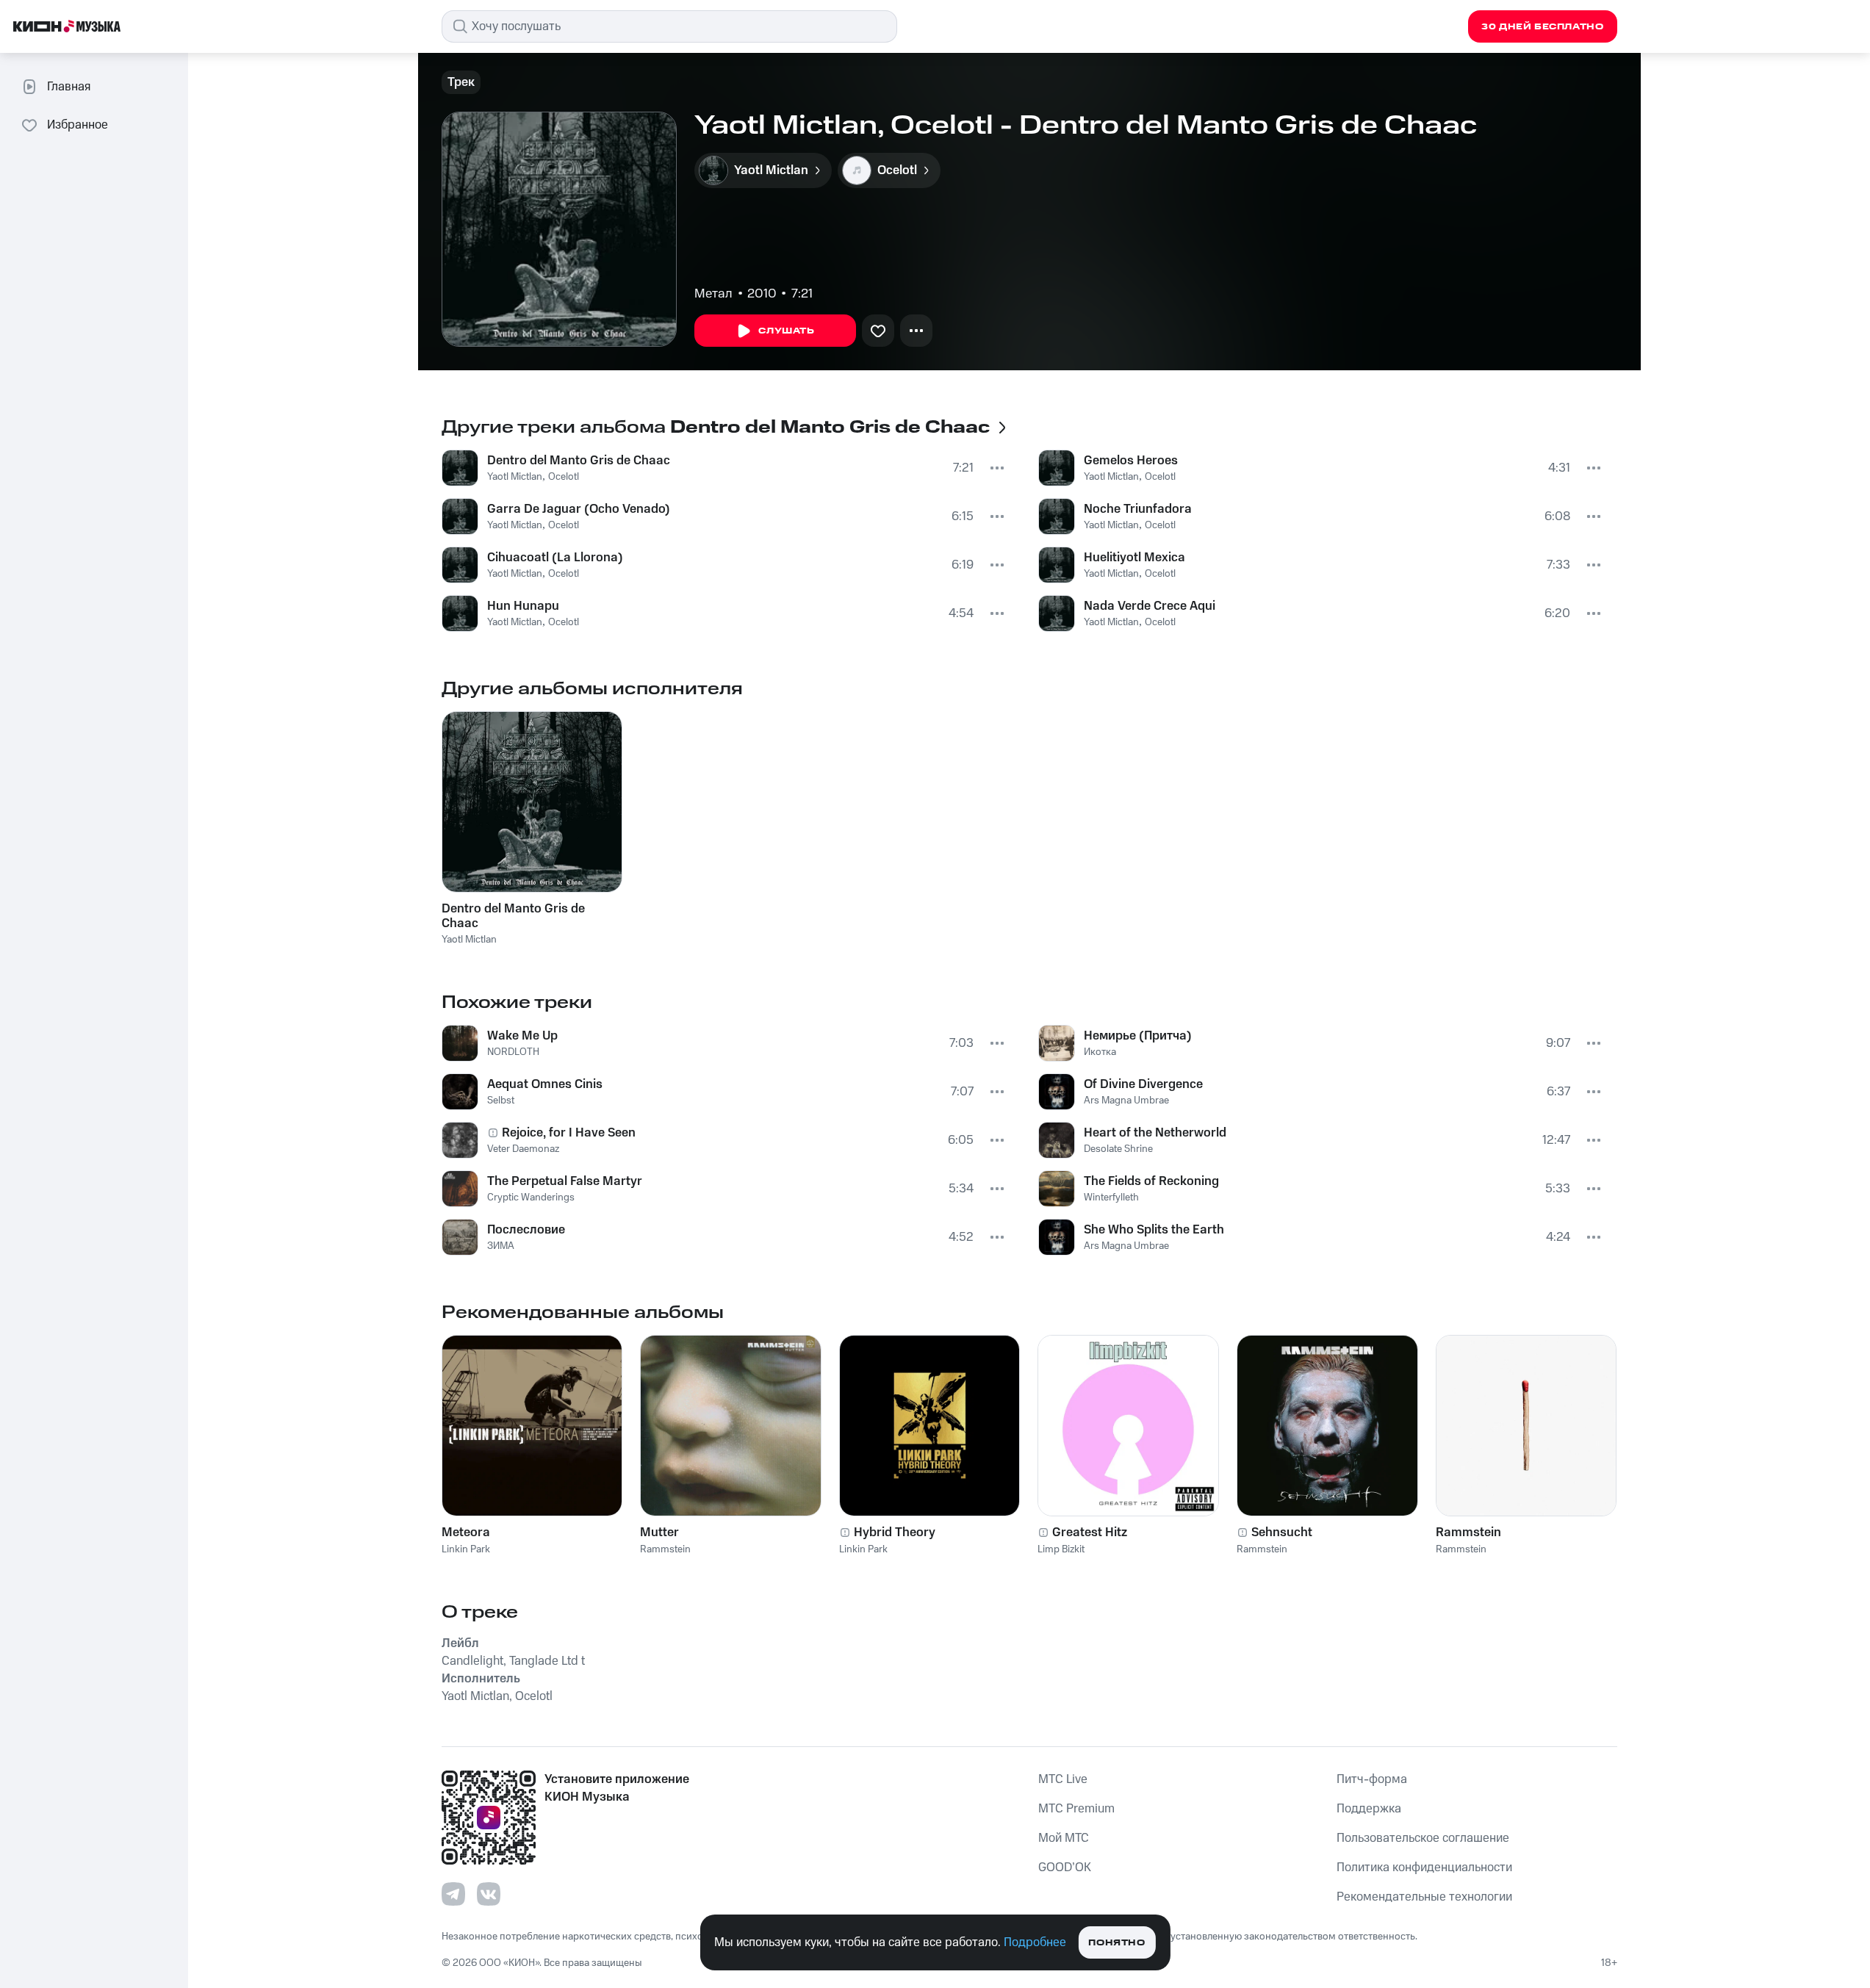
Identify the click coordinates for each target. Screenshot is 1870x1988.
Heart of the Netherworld (1155, 1133)
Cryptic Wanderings (531, 1198)
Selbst (501, 1101)
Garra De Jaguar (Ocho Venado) (579, 509)
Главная (69, 87)
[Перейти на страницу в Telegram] (453, 1894)
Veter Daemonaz (523, 1149)
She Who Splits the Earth (1154, 1230)
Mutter (659, 1533)
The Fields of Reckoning (1151, 1181)
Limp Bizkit (1061, 1549)
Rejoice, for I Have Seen (569, 1133)
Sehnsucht (1282, 1533)
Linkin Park (466, 1549)
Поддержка (1369, 1809)
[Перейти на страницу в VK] (489, 1894)
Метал (713, 294)
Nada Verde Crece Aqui (1150, 606)
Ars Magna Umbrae (1126, 1101)
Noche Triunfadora (1138, 509)
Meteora (466, 1533)
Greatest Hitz (1090, 1533)
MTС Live (1063, 1779)
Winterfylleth (1111, 1198)
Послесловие (526, 1230)
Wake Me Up (522, 1036)
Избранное (78, 125)
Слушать (786, 331)
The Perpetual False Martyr (565, 1181)
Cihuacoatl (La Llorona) (555, 558)
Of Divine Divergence (1143, 1084)
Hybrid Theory (895, 1533)
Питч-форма (1372, 1779)
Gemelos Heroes (1131, 461)
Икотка (1100, 1052)
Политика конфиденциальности (1424, 1868)
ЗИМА (501, 1246)
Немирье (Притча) (1138, 1036)
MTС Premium (1076, 1809)
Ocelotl (564, 477)
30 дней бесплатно (1542, 27)
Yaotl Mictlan (515, 477)
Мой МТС (1064, 1838)
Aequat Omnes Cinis (545, 1084)
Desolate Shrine (1118, 1149)
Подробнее (1035, 1942)
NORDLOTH (513, 1052)
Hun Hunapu (523, 606)
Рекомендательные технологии (1424, 1897)
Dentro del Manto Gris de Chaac (579, 461)
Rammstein (665, 1549)
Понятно (1116, 1943)
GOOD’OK (1065, 1868)
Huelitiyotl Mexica (1134, 558)
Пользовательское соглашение (1423, 1838)
